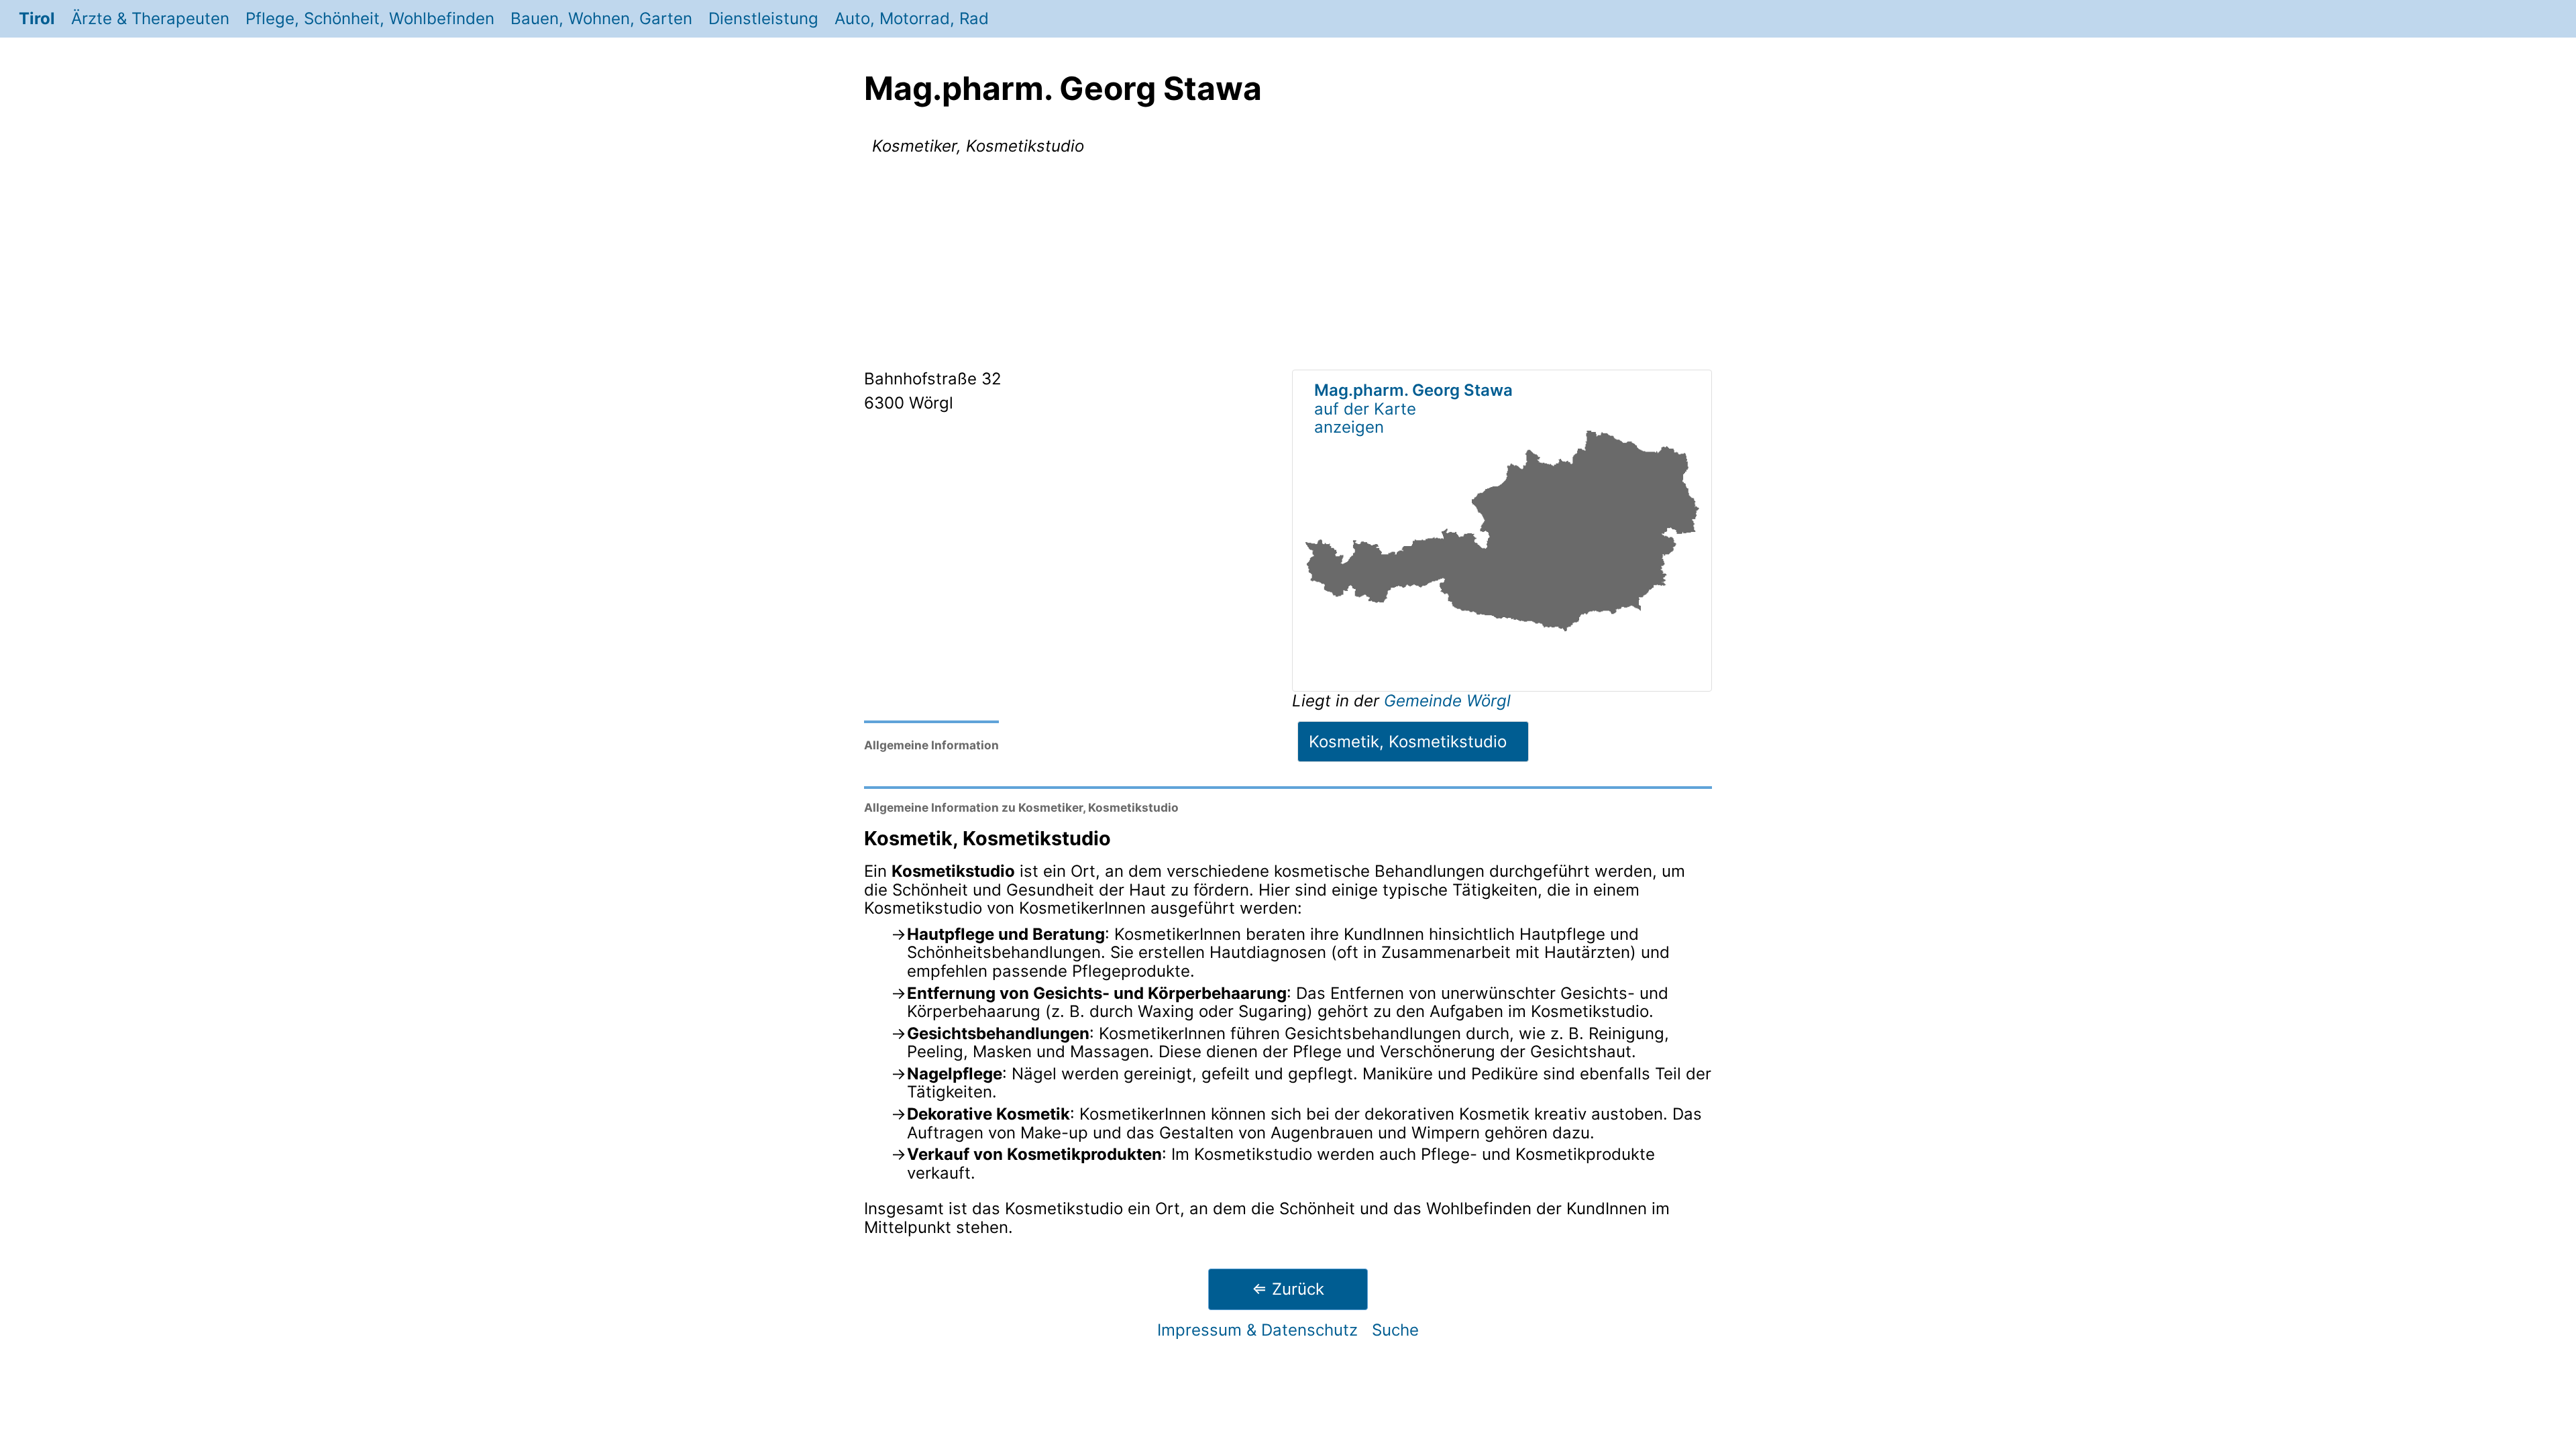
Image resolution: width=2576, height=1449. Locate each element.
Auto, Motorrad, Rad (912, 18)
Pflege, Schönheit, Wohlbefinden (370, 18)
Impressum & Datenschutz (1257, 1330)
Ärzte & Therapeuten (150, 18)
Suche (1395, 1330)
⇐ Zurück (1288, 1289)
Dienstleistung (763, 18)
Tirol (37, 18)
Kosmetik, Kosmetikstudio (1408, 742)
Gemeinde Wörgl (1447, 701)
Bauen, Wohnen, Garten (601, 18)
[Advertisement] (1288, 265)
